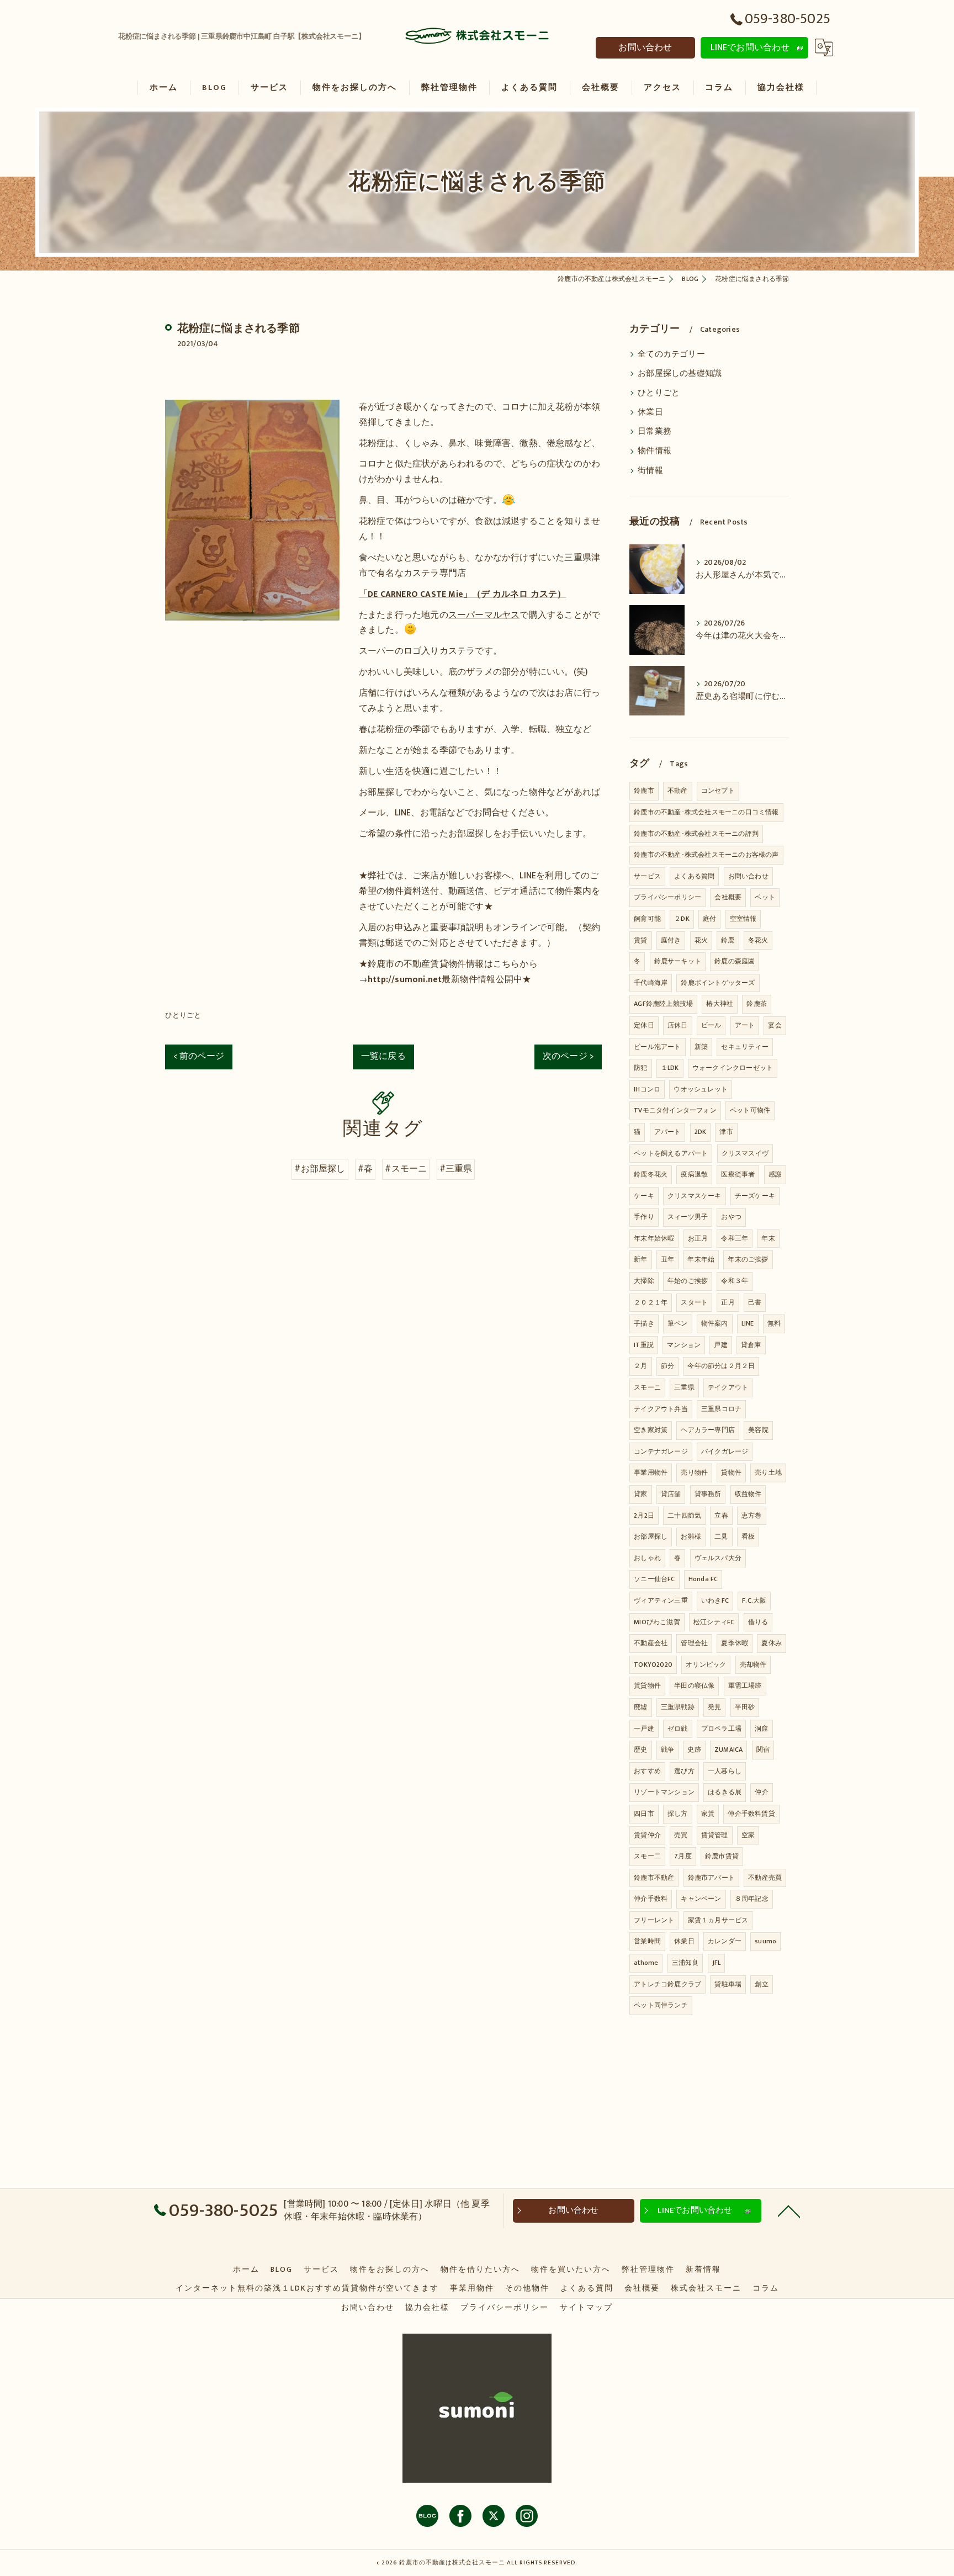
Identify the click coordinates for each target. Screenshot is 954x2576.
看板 (748, 1536)
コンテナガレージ (661, 1451)
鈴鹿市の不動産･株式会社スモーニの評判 (696, 834)
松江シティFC (714, 1622)
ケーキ (644, 1196)
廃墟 (640, 1707)
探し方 (678, 1814)
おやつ (731, 1217)
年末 (768, 1238)
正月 (728, 1302)
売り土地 (768, 1472)
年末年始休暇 (654, 1238)
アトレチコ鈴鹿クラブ (667, 1984)
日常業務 (654, 432)
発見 (714, 1707)
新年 (640, 1259)
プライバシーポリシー (667, 897)
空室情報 (743, 919)
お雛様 (691, 1536)
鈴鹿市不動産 (654, 1878)
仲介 (761, 1792)
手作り (644, 1217)
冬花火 (758, 940)
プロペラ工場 (721, 1729)
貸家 (640, 1494)
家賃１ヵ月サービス (718, 1920)
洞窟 (761, 1729)
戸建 (720, 1345)
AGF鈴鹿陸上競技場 (663, 1004)
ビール (711, 1025)
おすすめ (647, 1771)
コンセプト (718, 791)
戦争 (667, 1750)
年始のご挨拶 (688, 1281)
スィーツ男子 (688, 1217)
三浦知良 (685, 1963)
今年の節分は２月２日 (721, 1366)
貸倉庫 (751, 1345)
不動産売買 (765, 1878)
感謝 (775, 1174)
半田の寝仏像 (694, 1685)
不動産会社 (651, 1643)
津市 (726, 1132)
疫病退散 (694, 1174)
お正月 (698, 1238)
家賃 (708, 1814)
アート (745, 1025)
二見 (721, 1536)
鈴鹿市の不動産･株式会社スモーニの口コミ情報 (706, 812)
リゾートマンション (664, 1792)
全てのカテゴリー (671, 354)
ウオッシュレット (701, 1089)
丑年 (667, 1259)
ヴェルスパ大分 (718, 1558)
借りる (758, 1622)
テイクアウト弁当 (661, 1409)
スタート (694, 1302)
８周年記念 (752, 1899)
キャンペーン (701, 1899)
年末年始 (701, 1259)
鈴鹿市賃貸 (722, 1856)
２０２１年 (651, 1302)
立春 (721, 1515)
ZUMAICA (728, 1750)
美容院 (758, 1430)
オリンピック (706, 1665)
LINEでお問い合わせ (750, 47)
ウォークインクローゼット (733, 1068)
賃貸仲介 (647, 1835)
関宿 (763, 1750)
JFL (717, 1963)
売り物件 (694, 1472)
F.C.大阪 (754, 1600)
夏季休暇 (735, 1643)
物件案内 (715, 1323)
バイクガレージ (725, 1451)
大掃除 (644, 1281)
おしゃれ (647, 1558)
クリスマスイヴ (745, 1153)
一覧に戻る (383, 1056)
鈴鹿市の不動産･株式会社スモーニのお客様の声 (706, 855)
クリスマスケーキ (695, 1196)
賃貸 (640, 940)
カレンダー (725, 1941)
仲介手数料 (651, 1899)
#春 (365, 1169)
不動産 (678, 791)
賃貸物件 (647, 1685)
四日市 (644, 1814)
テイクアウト (728, 1387)
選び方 (684, 1771)
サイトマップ (586, 2308)
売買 (681, 1835)
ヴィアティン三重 (661, 1600)
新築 (701, 1047)
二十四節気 (684, 1515)
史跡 (694, 1750)
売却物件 (753, 1665)
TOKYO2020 (653, 1665)
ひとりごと (183, 1015)
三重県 (684, 1387)
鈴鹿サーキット (678, 961)
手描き (644, 1323)
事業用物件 (651, 1472)
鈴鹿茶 (757, 1004)
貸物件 (731, 1472)
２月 (640, 1366)
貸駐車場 (728, 1984)
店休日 (678, 1025)
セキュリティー (744, 1047)
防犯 (640, 1068)
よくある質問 (694, 876)
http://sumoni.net (405, 979)
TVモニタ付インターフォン (675, 1110)
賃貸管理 (715, 1835)
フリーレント (654, 1920)
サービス (647, 876)
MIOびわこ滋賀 (657, 1622)
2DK (701, 1132)
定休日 (644, 1025)
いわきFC (715, 1600)
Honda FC (703, 1579)
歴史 (640, 1750)
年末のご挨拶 (748, 1259)
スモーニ (647, 1387)
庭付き (671, 940)
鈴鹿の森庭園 (735, 961)
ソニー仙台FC (654, 1579)
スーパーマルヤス (484, 615)
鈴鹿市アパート (711, 1878)
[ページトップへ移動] (789, 2211)
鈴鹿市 (644, 791)
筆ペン (678, 1323)
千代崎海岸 (651, 983)
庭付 (709, 919)
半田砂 (745, 1707)
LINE (748, 1323)
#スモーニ (406, 1169)
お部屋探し (651, 1536)
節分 (667, 1366)
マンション (684, 1345)
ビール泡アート (657, 1047)
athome (646, 1963)
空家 (748, 1835)
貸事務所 (708, 1494)
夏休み (772, 1643)
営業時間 (647, 1941)
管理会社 (694, 1643)
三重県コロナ (721, 1409)
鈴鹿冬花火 (651, 1174)
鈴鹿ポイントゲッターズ (718, 983)
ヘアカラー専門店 (708, 1430)
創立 (761, 1984)
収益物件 (748, 1494)
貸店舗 (671, 1494)
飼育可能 (647, 919)
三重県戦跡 (678, 1707)
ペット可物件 (750, 1110)
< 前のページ (199, 1056)
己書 (755, 1302)
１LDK (670, 1068)
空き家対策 (651, 1430)
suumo (765, 1941)
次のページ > (568, 1056)
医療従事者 (738, 1174)
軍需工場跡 (745, 1685)
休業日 (650, 412)
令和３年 (735, 1281)
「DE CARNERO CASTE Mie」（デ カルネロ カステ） (463, 594)
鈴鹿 (728, 940)
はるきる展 (725, 1792)
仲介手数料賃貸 (751, 1814)
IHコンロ (647, 1089)
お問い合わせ (645, 47)
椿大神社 (720, 1004)
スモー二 (647, 1856)
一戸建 (644, 1729)
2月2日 (644, 1515)
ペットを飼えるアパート (671, 1153)
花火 (701, 940)
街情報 (650, 471)
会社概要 (728, 897)
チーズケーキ (755, 1196)
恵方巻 (752, 1515)
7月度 (683, 1856)
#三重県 (456, 1169)
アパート (668, 1132)
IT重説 (644, 1345)
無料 (774, 1323)
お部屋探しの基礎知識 (680, 374)
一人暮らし (725, 1771)
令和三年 (735, 1238)
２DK (682, 919)
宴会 (775, 1025)
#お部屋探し (320, 1169)
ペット (765, 897)
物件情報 (654, 451)
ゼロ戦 (678, 1729)
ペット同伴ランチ (661, 2005)
